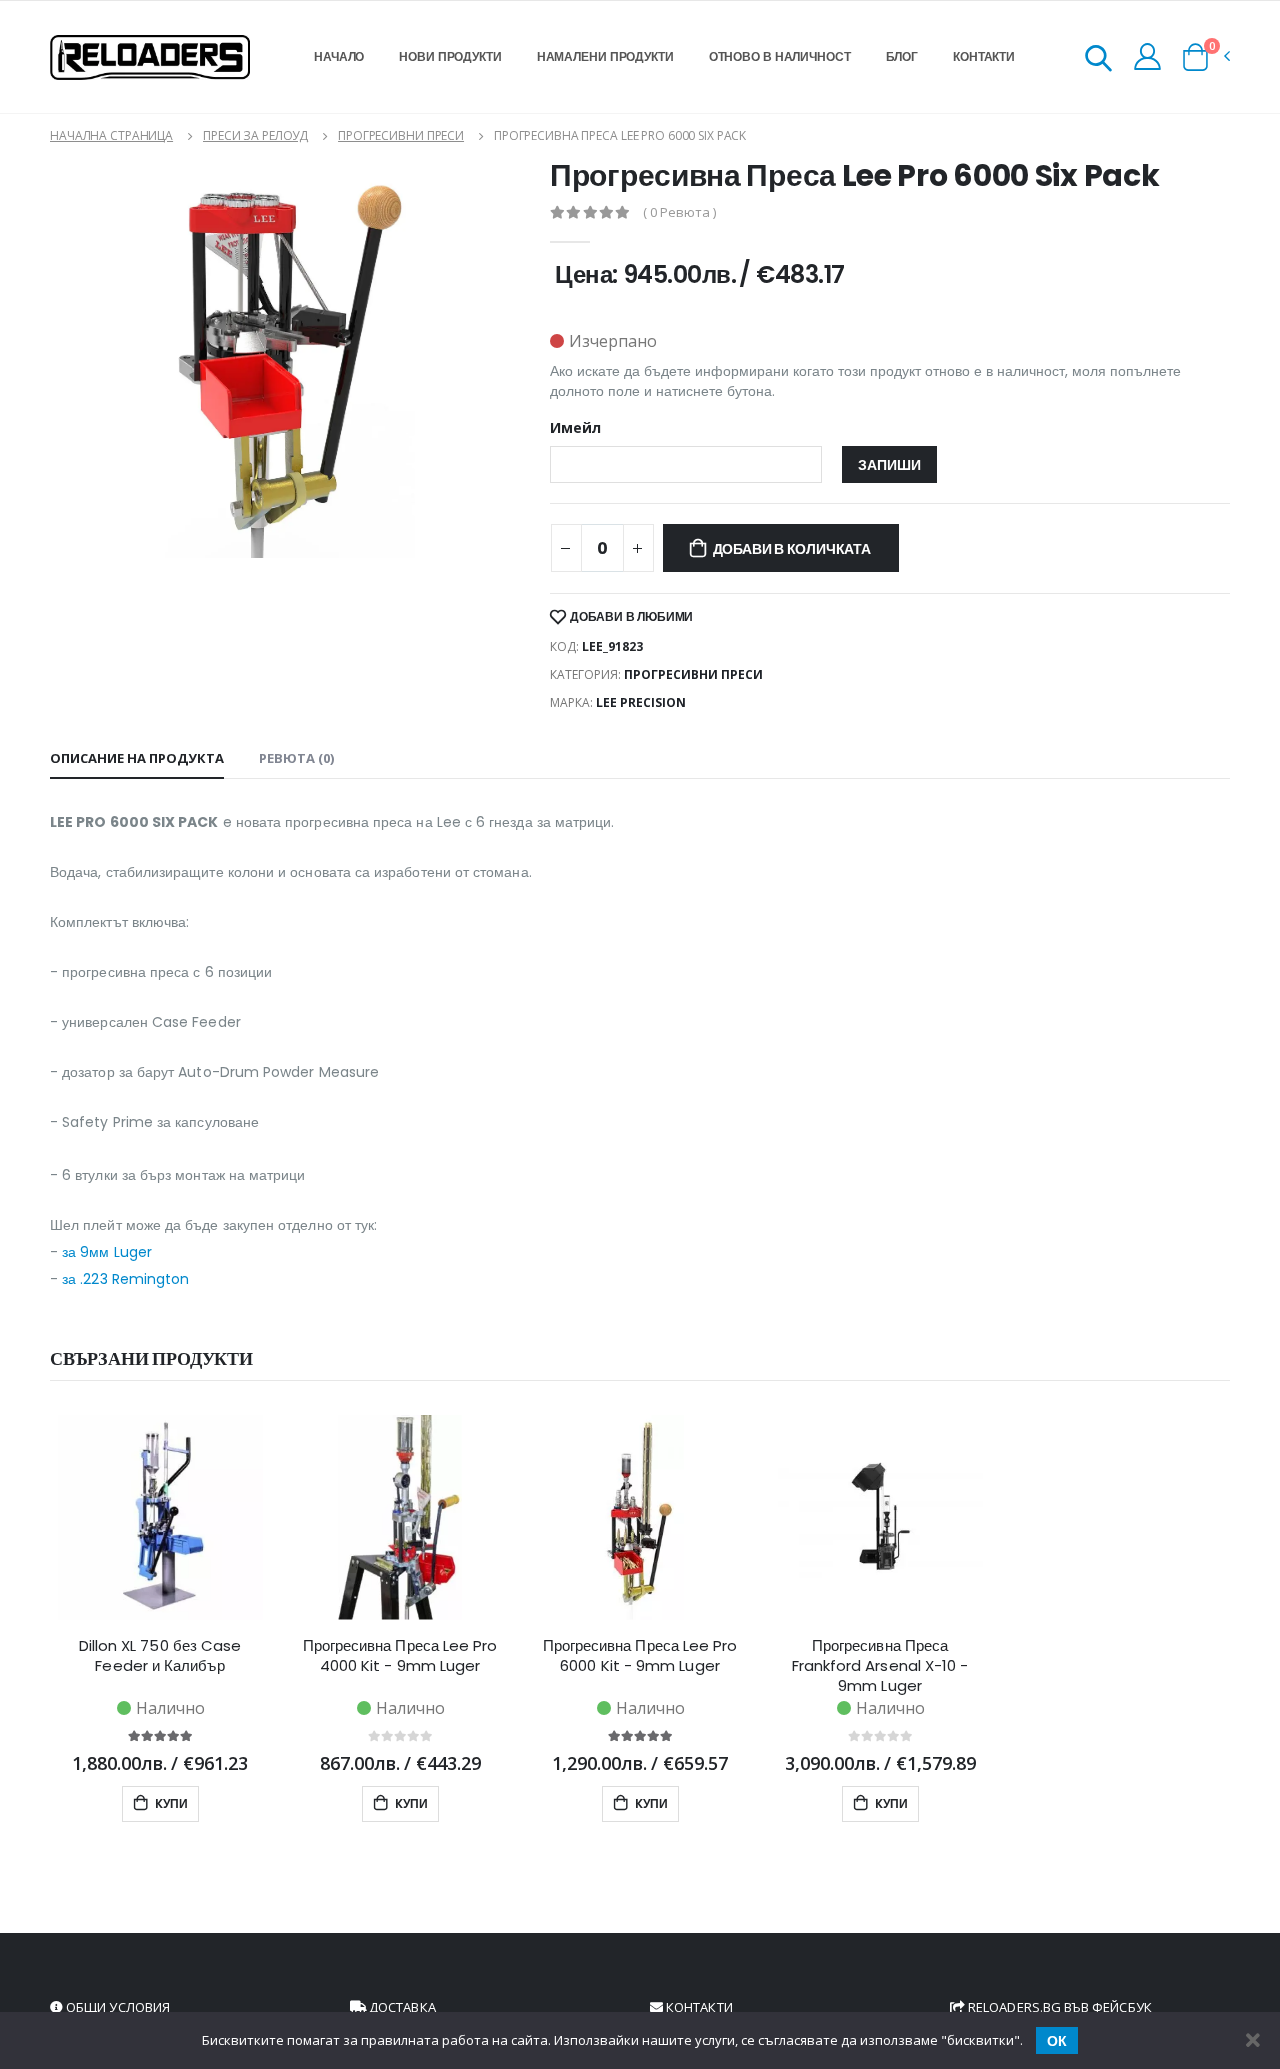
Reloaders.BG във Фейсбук (1058, 2007)
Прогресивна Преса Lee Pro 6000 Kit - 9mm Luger (640, 1656)
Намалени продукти (605, 56)
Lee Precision (641, 702)
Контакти (984, 56)
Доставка (401, 2007)
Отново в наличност (780, 56)
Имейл (575, 428)
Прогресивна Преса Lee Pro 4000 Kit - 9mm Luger (400, 1656)
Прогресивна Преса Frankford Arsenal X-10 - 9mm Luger (880, 1666)
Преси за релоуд (255, 135)
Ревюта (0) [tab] (296, 758)
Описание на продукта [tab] (137, 758)
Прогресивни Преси (401, 135)
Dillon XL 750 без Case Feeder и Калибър (160, 1656)
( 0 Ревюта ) (679, 212)
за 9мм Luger (107, 1252)
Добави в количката (792, 549)
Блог (902, 56)
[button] (1098, 61)
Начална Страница (111, 135)
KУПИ (170, 1803)
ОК (1057, 2041)
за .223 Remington (125, 1279)
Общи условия (116, 2007)
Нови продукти (450, 56)
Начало (339, 56)
